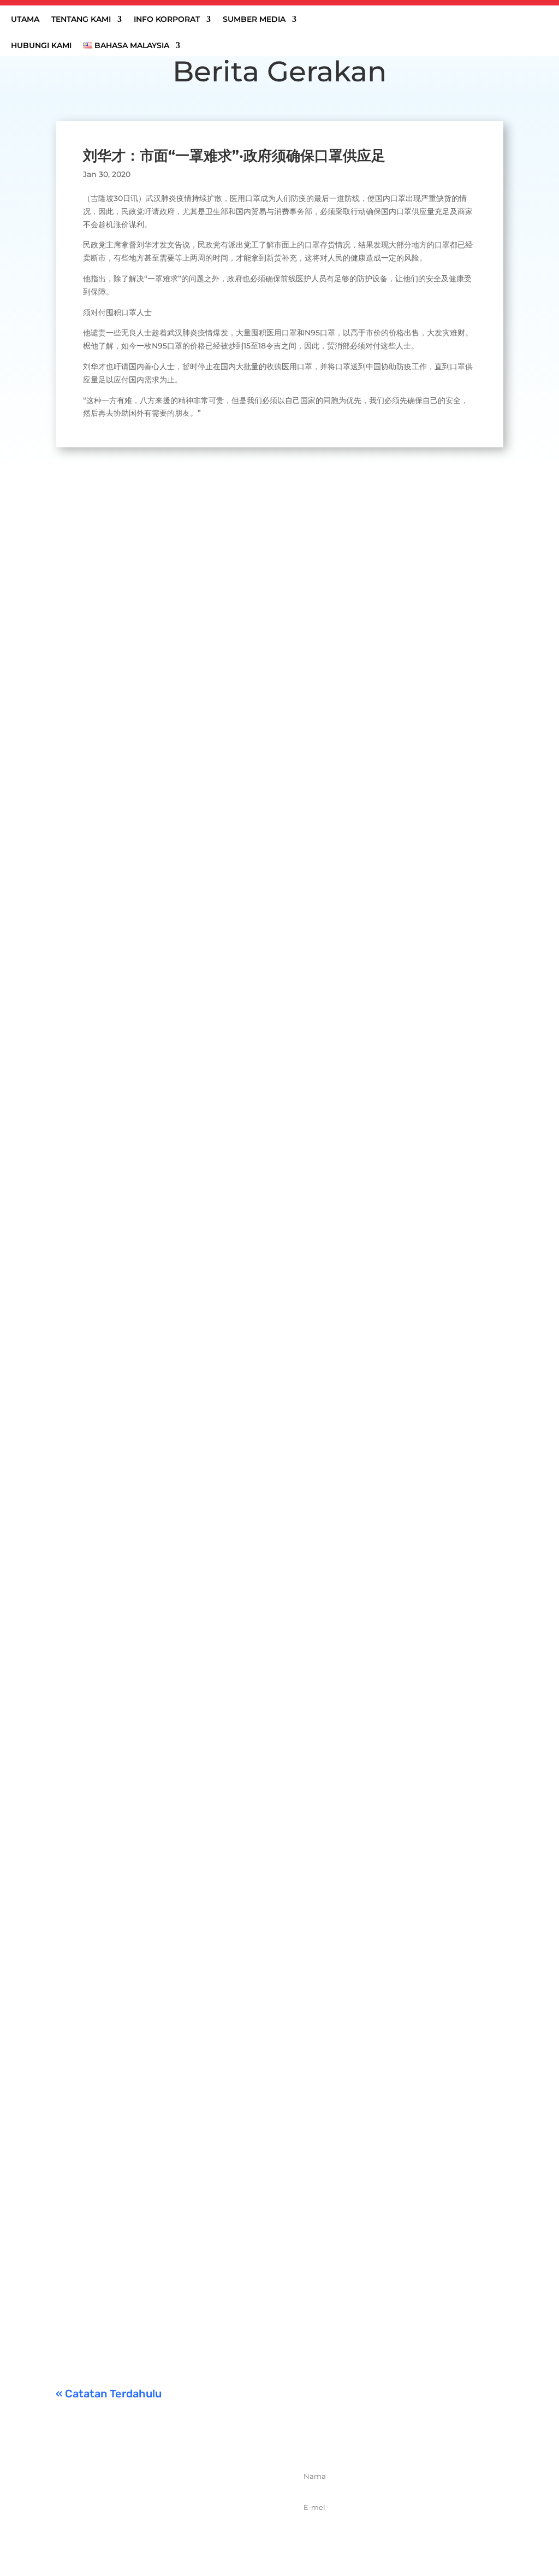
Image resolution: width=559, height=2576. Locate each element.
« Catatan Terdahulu (109, 2394)
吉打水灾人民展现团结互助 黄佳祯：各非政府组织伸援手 (190, 801)
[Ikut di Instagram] (184, 2537)
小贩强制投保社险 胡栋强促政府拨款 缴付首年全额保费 (186, 2152)
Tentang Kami (81, 20)
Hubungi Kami (41, 46)
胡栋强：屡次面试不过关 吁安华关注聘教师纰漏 (170, 1606)
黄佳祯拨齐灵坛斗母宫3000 (128, 2017)
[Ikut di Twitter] (160, 2537)
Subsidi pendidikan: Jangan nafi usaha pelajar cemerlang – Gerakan (224, 2288)
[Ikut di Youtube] (208, 2537)
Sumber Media (254, 20)
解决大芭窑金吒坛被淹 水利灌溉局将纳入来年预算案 (180, 1204)
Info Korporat (167, 20)
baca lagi (84, 868)
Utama (25, 20)
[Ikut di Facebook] (136, 2537)
